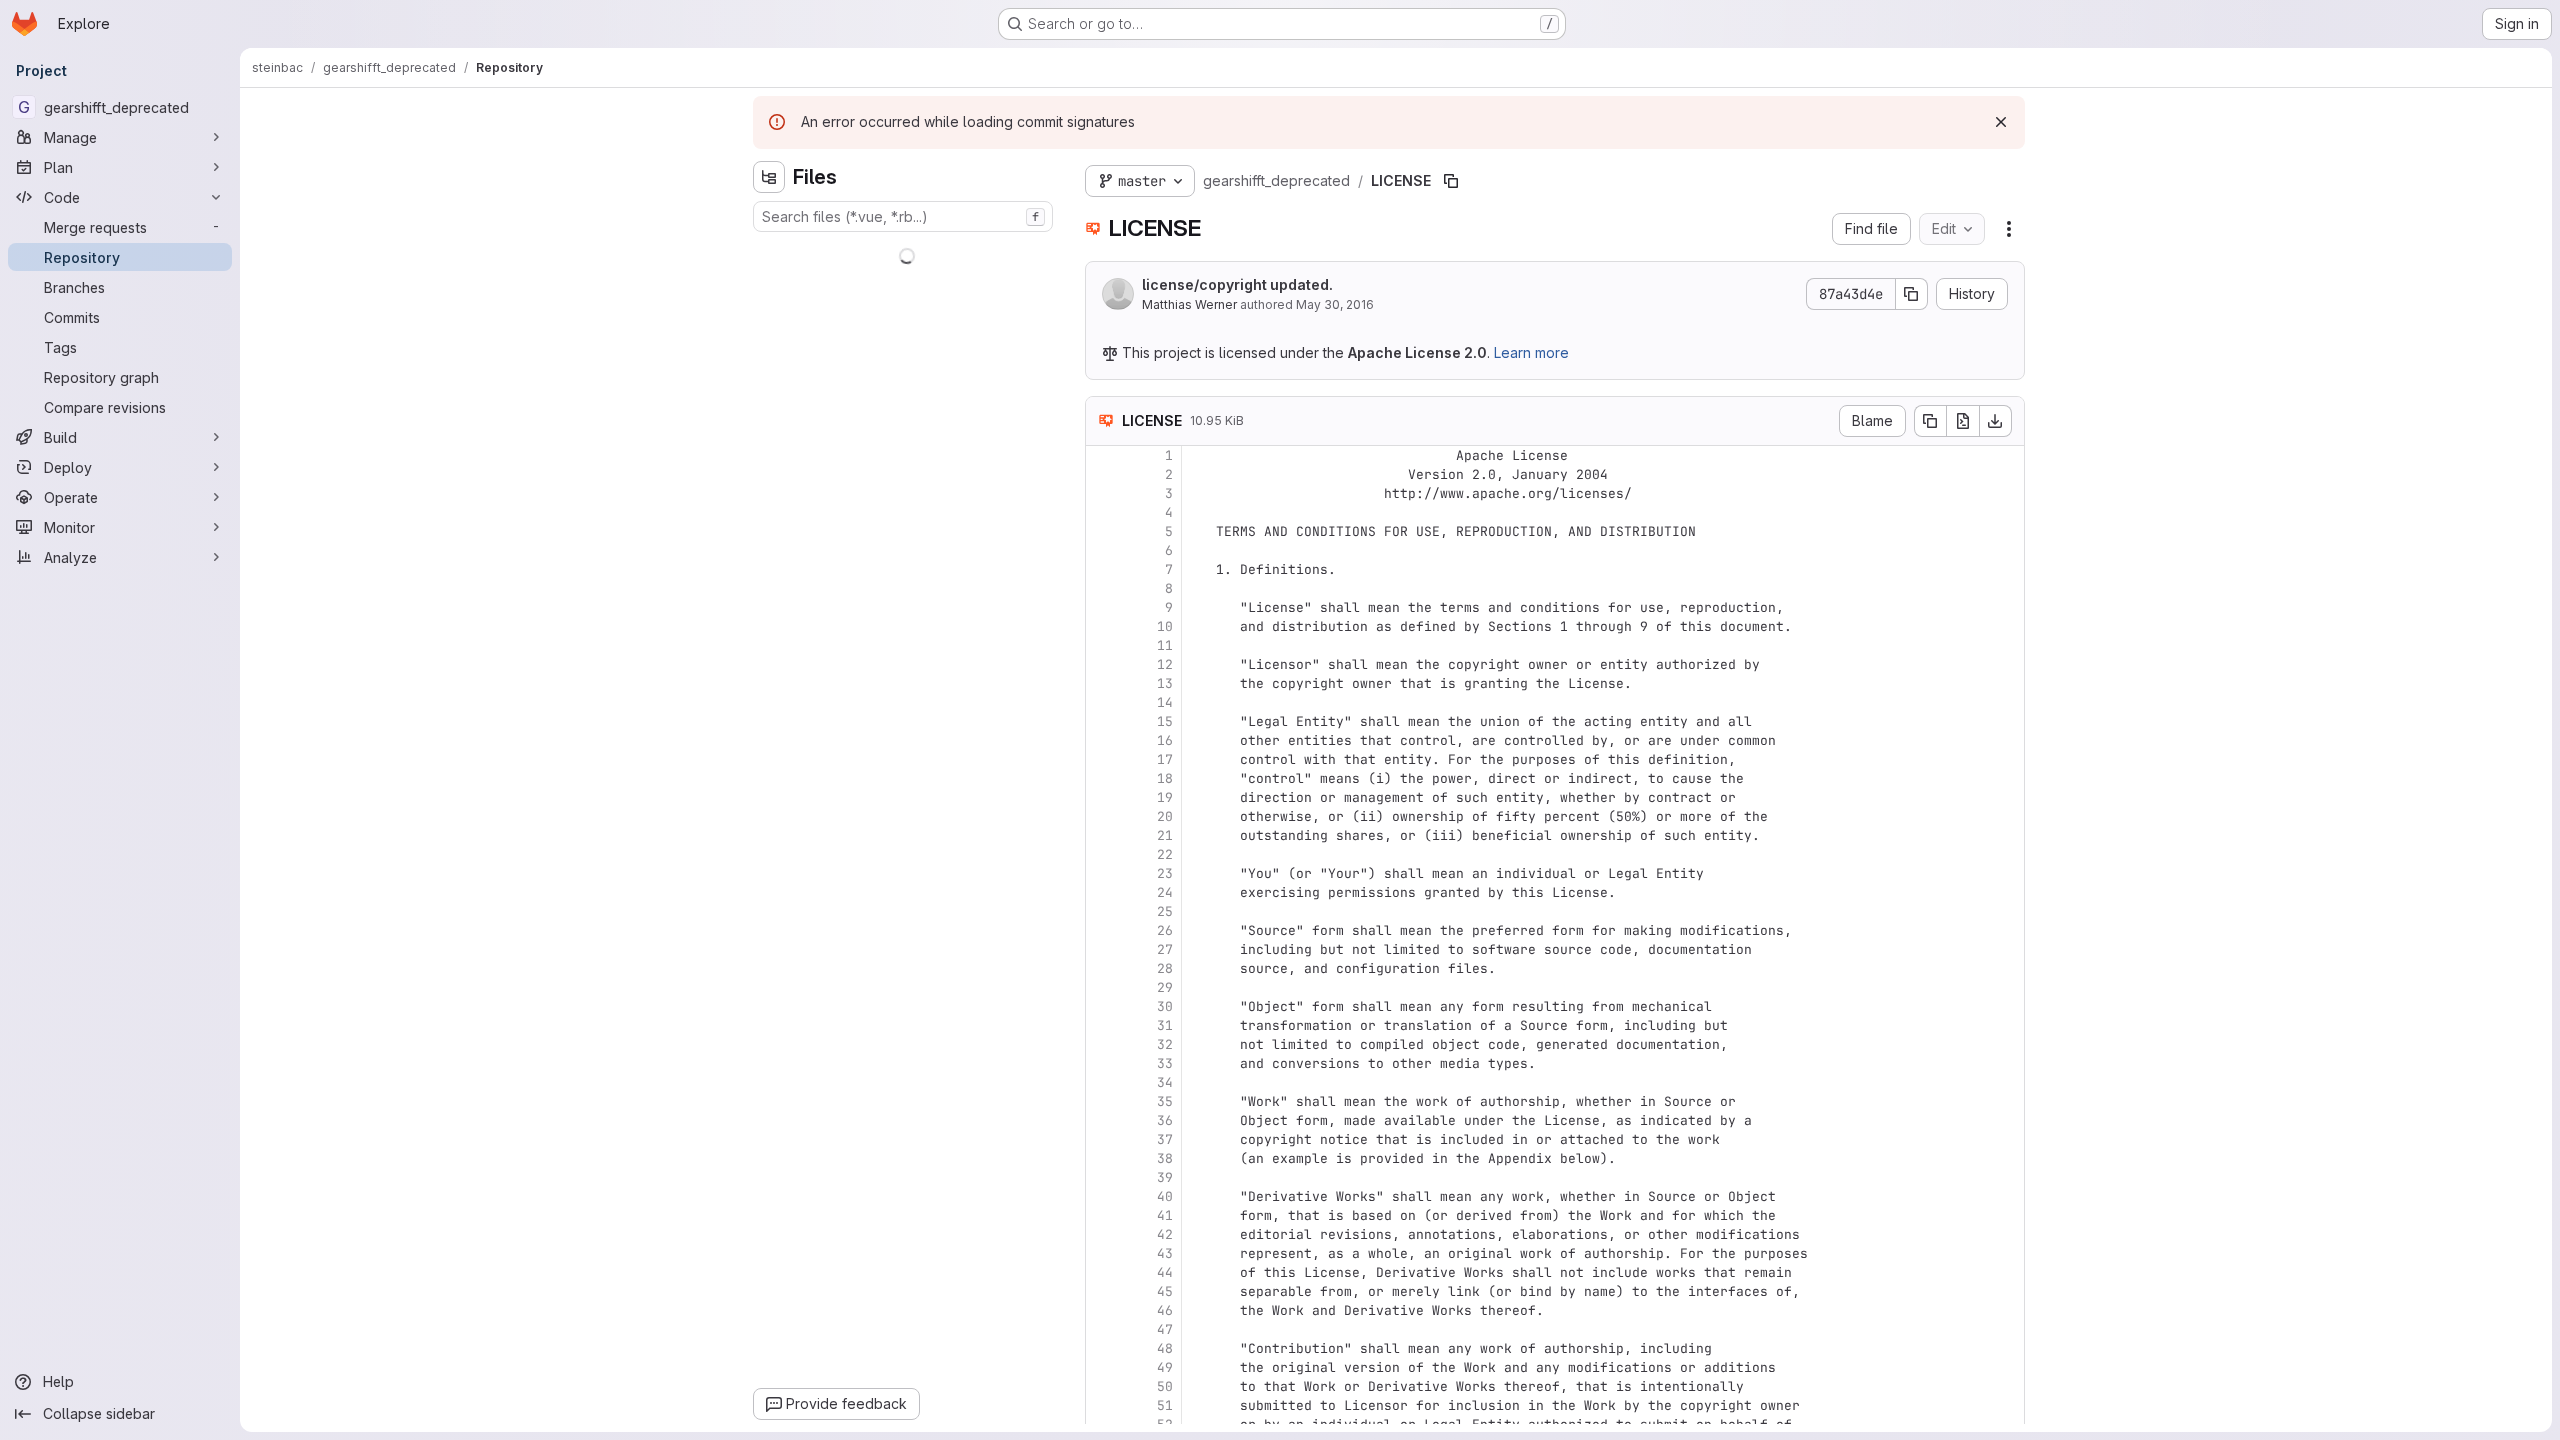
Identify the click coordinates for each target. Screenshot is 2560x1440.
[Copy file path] (1451, 181)
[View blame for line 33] (1103, 1063)
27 (1165, 949)
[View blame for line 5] (1103, 531)
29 (1165, 987)
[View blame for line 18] (1103, 778)
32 (1165, 1044)
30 (1165, 1006)
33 (1165, 1063)
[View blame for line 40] (1103, 1196)
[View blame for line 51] (1103, 1405)
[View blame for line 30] (1103, 1006)
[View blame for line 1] (1103, 455)
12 (1165, 664)
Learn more (1531, 352)
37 (1165, 1139)
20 (1165, 816)
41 (1165, 1215)
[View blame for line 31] (1103, 1025)
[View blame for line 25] (1103, 911)
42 (1165, 1234)
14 (1165, 702)
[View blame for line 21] (1103, 835)
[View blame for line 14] (1103, 702)
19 (1165, 797)
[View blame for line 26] (1103, 930)
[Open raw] (1963, 421)
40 (1165, 1196)
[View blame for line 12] (1103, 664)
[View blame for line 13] (1103, 683)
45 (1165, 1291)
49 (1165, 1367)
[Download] (1996, 421)
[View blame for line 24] (1103, 892)
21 (1165, 835)
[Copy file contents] (1930, 421)
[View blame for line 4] (1103, 512)
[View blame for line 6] (1103, 550)
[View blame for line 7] (1103, 569)
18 (1165, 778)
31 (1165, 1025)
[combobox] (903, 216)
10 (1165, 626)
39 (1165, 1177)
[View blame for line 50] (1103, 1386)
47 (1165, 1329)
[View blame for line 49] (1103, 1367)
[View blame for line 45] (1103, 1291)
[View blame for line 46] (1103, 1310)
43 (1165, 1253)
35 (1165, 1101)
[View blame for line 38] (1103, 1158)
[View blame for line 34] (1103, 1082)
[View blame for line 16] (1103, 740)
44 (1165, 1272)
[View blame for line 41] (1103, 1215)
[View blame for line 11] (1103, 645)
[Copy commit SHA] (1912, 294)
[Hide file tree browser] (769, 177)
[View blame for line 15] (1103, 721)
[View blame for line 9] (1103, 607)
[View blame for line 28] (1103, 968)
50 (1165, 1386)
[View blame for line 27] (1103, 949)
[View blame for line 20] (1103, 816)
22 (1165, 854)
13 (1165, 683)
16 (1165, 740)
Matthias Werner (1189, 304)
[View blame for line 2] (1103, 474)
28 (1165, 968)
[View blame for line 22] (1103, 854)
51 (1165, 1405)
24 (1165, 892)
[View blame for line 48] (1103, 1348)
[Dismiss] (2001, 122)
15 (1165, 721)
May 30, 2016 (1335, 304)
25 (1165, 911)
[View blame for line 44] (1103, 1272)
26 (1165, 930)
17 (1165, 759)
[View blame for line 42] (1103, 1234)
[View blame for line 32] (1103, 1044)
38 (1165, 1158)
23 (1165, 873)
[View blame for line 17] (1103, 759)
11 (1165, 645)
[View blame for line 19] (1103, 797)
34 (1165, 1082)
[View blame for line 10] (1103, 626)
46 (1165, 1310)
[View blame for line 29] (1103, 987)
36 (1165, 1120)
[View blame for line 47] (1103, 1329)
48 (1165, 1348)
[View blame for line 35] (1103, 1101)
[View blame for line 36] (1103, 1120)
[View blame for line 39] (1103, 1177)
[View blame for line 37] (1103, 1139)
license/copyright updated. (1237, 284)
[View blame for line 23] (1103, 873)
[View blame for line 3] (1103, 493)
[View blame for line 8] (1103, 588)
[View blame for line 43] (1103, 1253)
